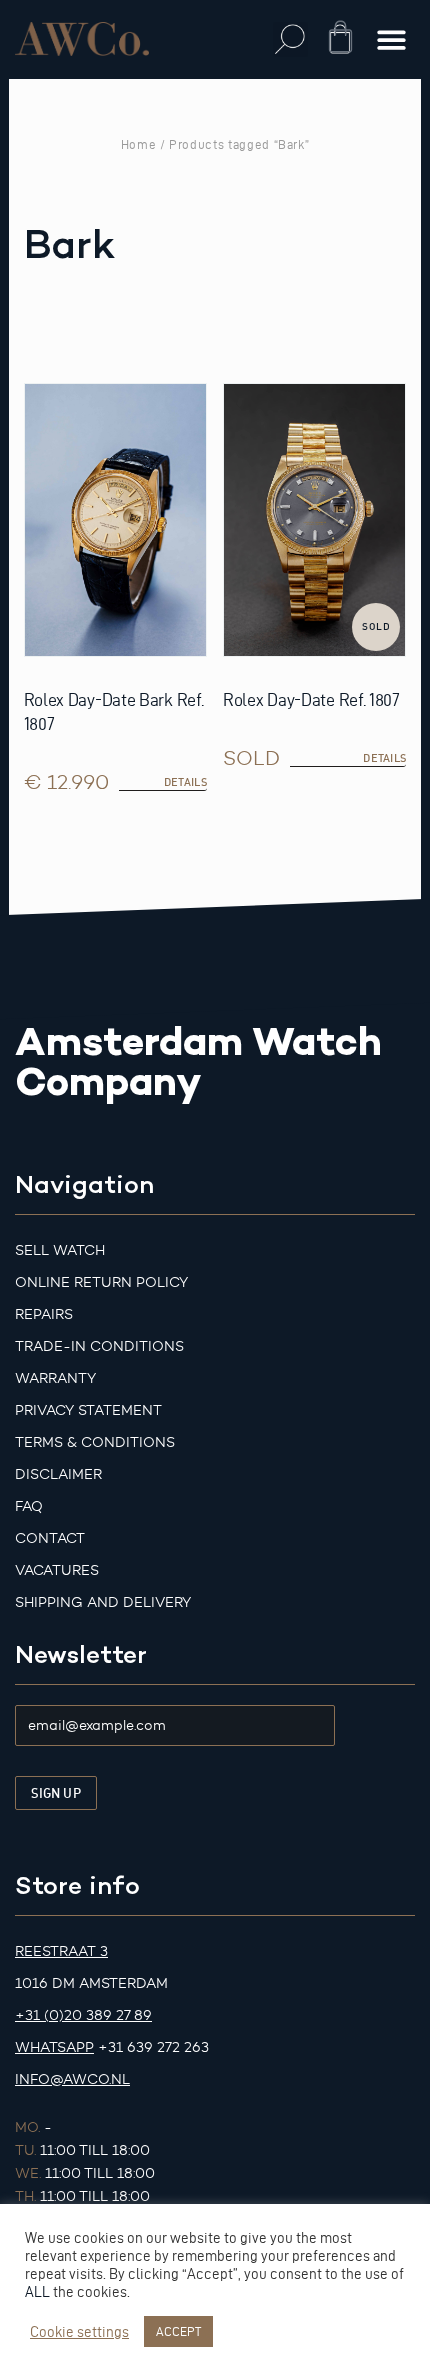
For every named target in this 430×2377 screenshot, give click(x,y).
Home (139, 144)
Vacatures (57, 1570)
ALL (37, 2292)
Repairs (44, 1314)
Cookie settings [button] (79, 2332)
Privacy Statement (88, 1410)
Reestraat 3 (61, 1951)
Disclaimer (58, 1474)
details (384, 758)
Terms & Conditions (95, 1442)
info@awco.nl (72, 2079)
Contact (50, 1538)
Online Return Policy (101, 1282)
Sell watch (60, 1250)
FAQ (29, 1506)
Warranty (55, 1378)
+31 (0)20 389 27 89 (83, 2015)
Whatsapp (54, 2047)
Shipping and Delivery (103, 1602)
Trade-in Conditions (99, 1346)
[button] (290, 39)
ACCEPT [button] (178, 2331)
